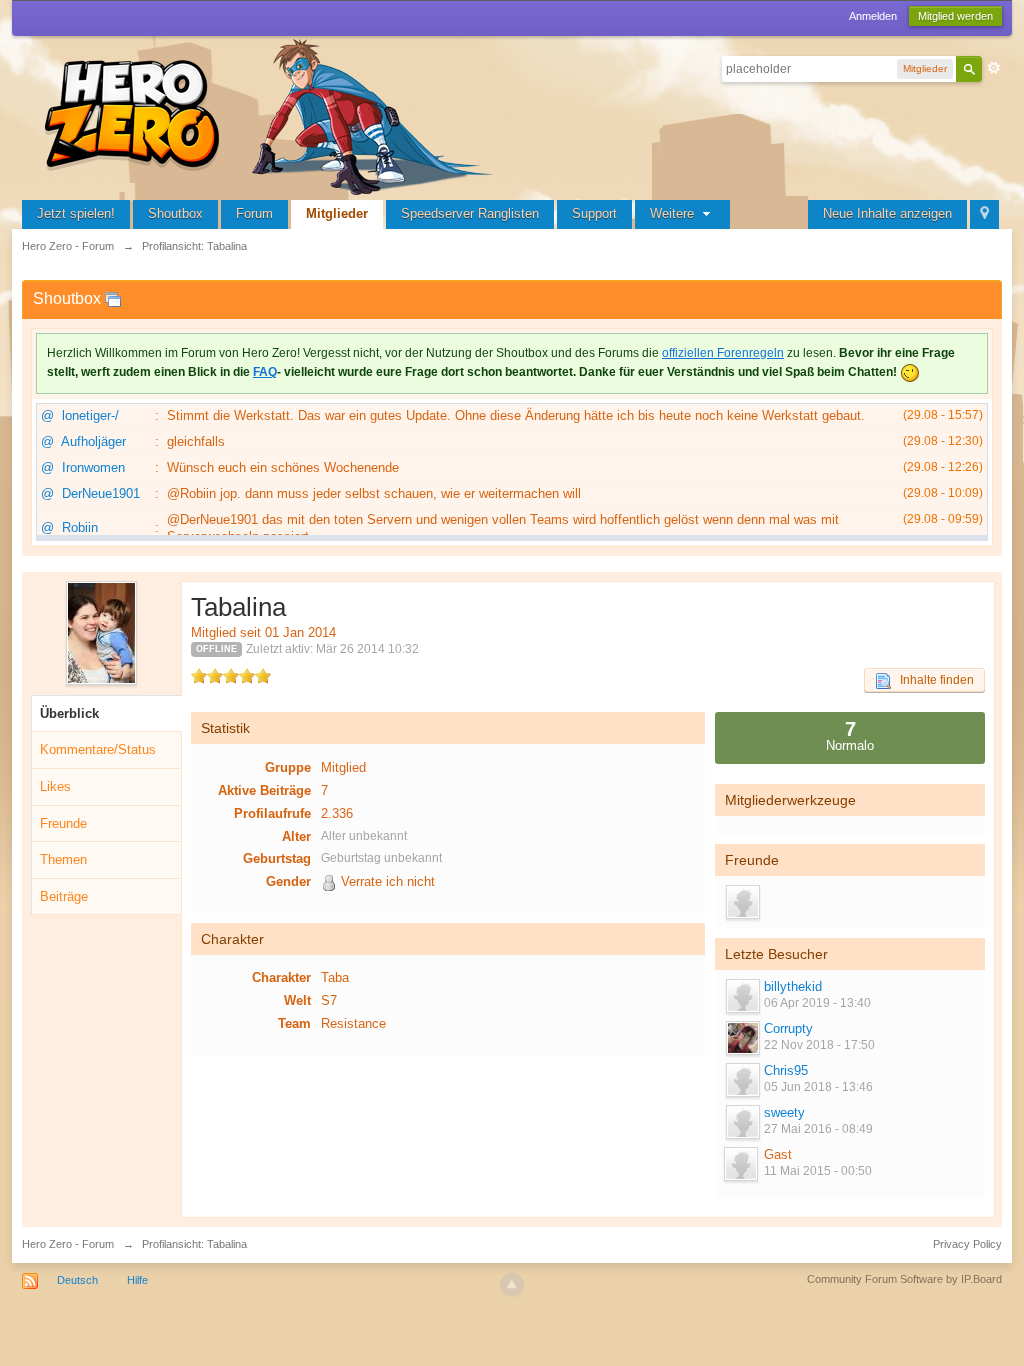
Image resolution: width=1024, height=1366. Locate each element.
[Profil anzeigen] (742, 996)
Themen (63, 859)
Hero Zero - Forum (68, 1244)
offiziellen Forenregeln (723, 353)
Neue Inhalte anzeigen (887, 213)
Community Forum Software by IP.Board (904, 1279)
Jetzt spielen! (76, 213)
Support (594, 213)
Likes (55, 786)
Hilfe (137, 1280)
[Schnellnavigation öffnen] (984, 214)
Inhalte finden (932, 680)
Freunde (63, 823)
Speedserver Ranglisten (470, 213)
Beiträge (64, 896)
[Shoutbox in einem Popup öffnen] (113, 298)
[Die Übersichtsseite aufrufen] (272, 114)
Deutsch (77, 1280)
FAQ (265, 372)
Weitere (674, 213)
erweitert (994, 68)
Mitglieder (337, 213)
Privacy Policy (967, 1244)
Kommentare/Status (98, 749)
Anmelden (873, 16)
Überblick (69, 713)
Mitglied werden (955, 16)
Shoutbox (175, 213)
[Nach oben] (512, 1285)
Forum (254, 213)
